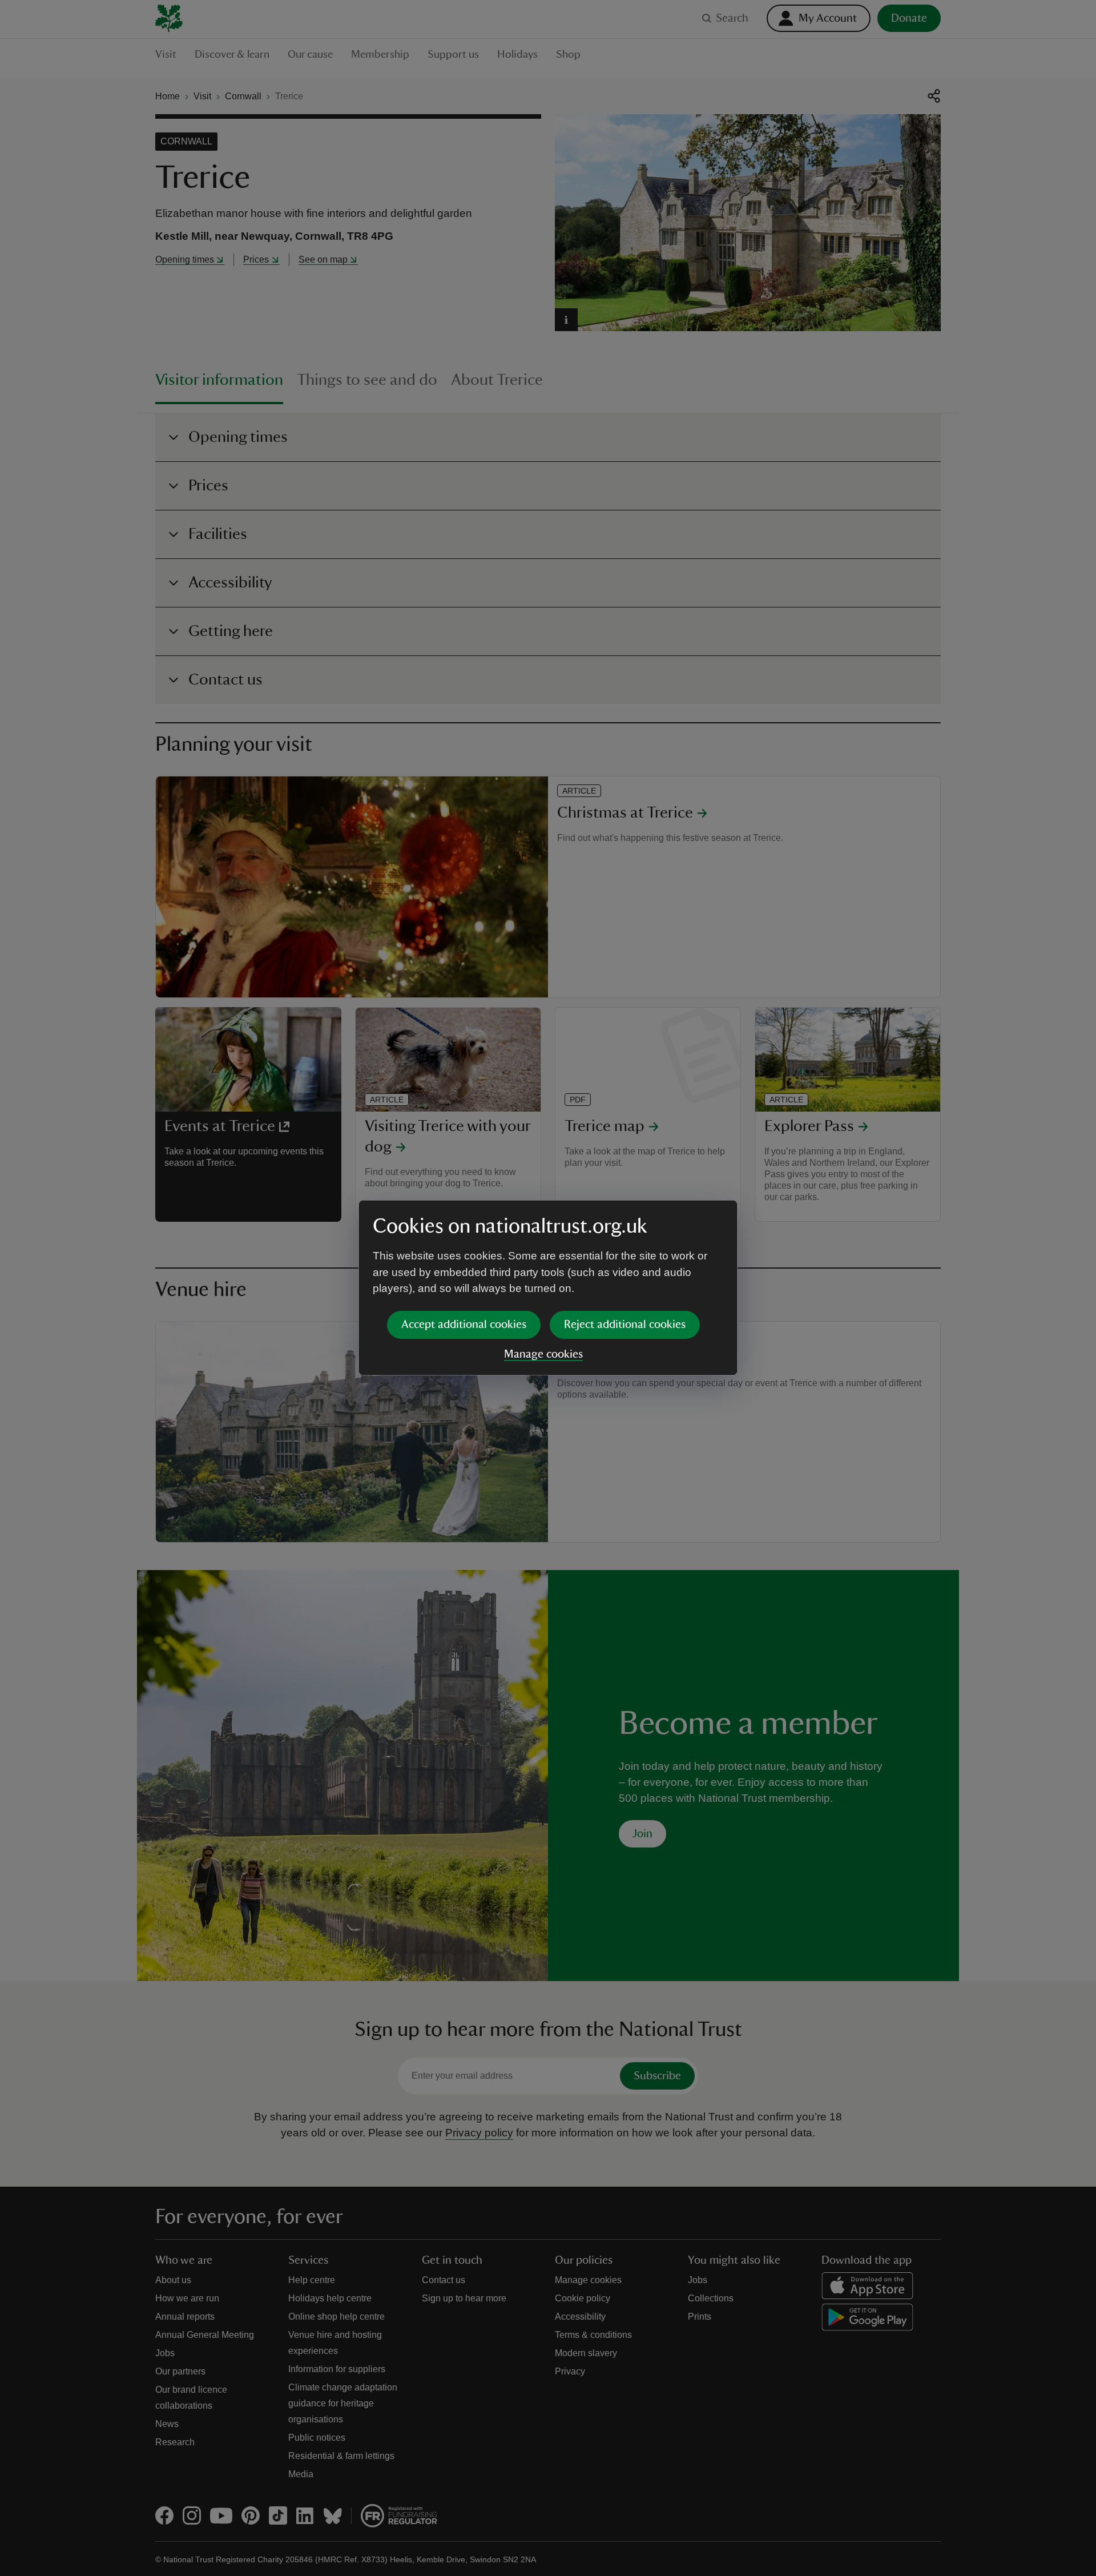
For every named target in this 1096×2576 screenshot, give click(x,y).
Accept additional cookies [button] (464, 1325)
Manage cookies (543, 1354)
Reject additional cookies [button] (625, 1325)
